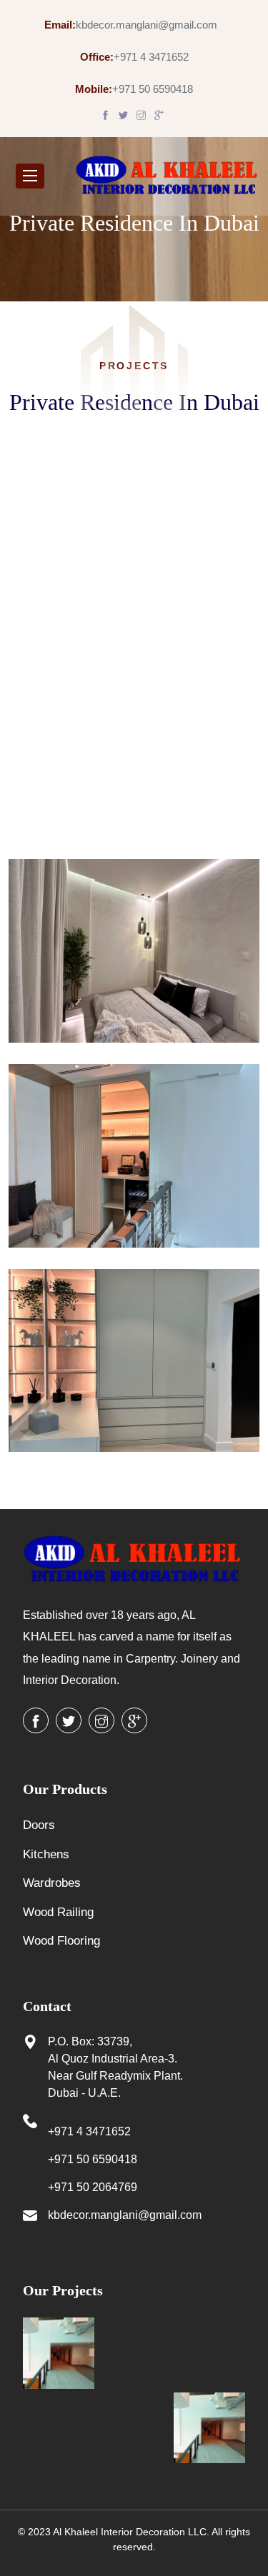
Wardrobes (52, 1883)
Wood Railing (58, 1912)
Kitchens (46, 1854)
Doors (39, 1825)
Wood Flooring (61, 1941)
